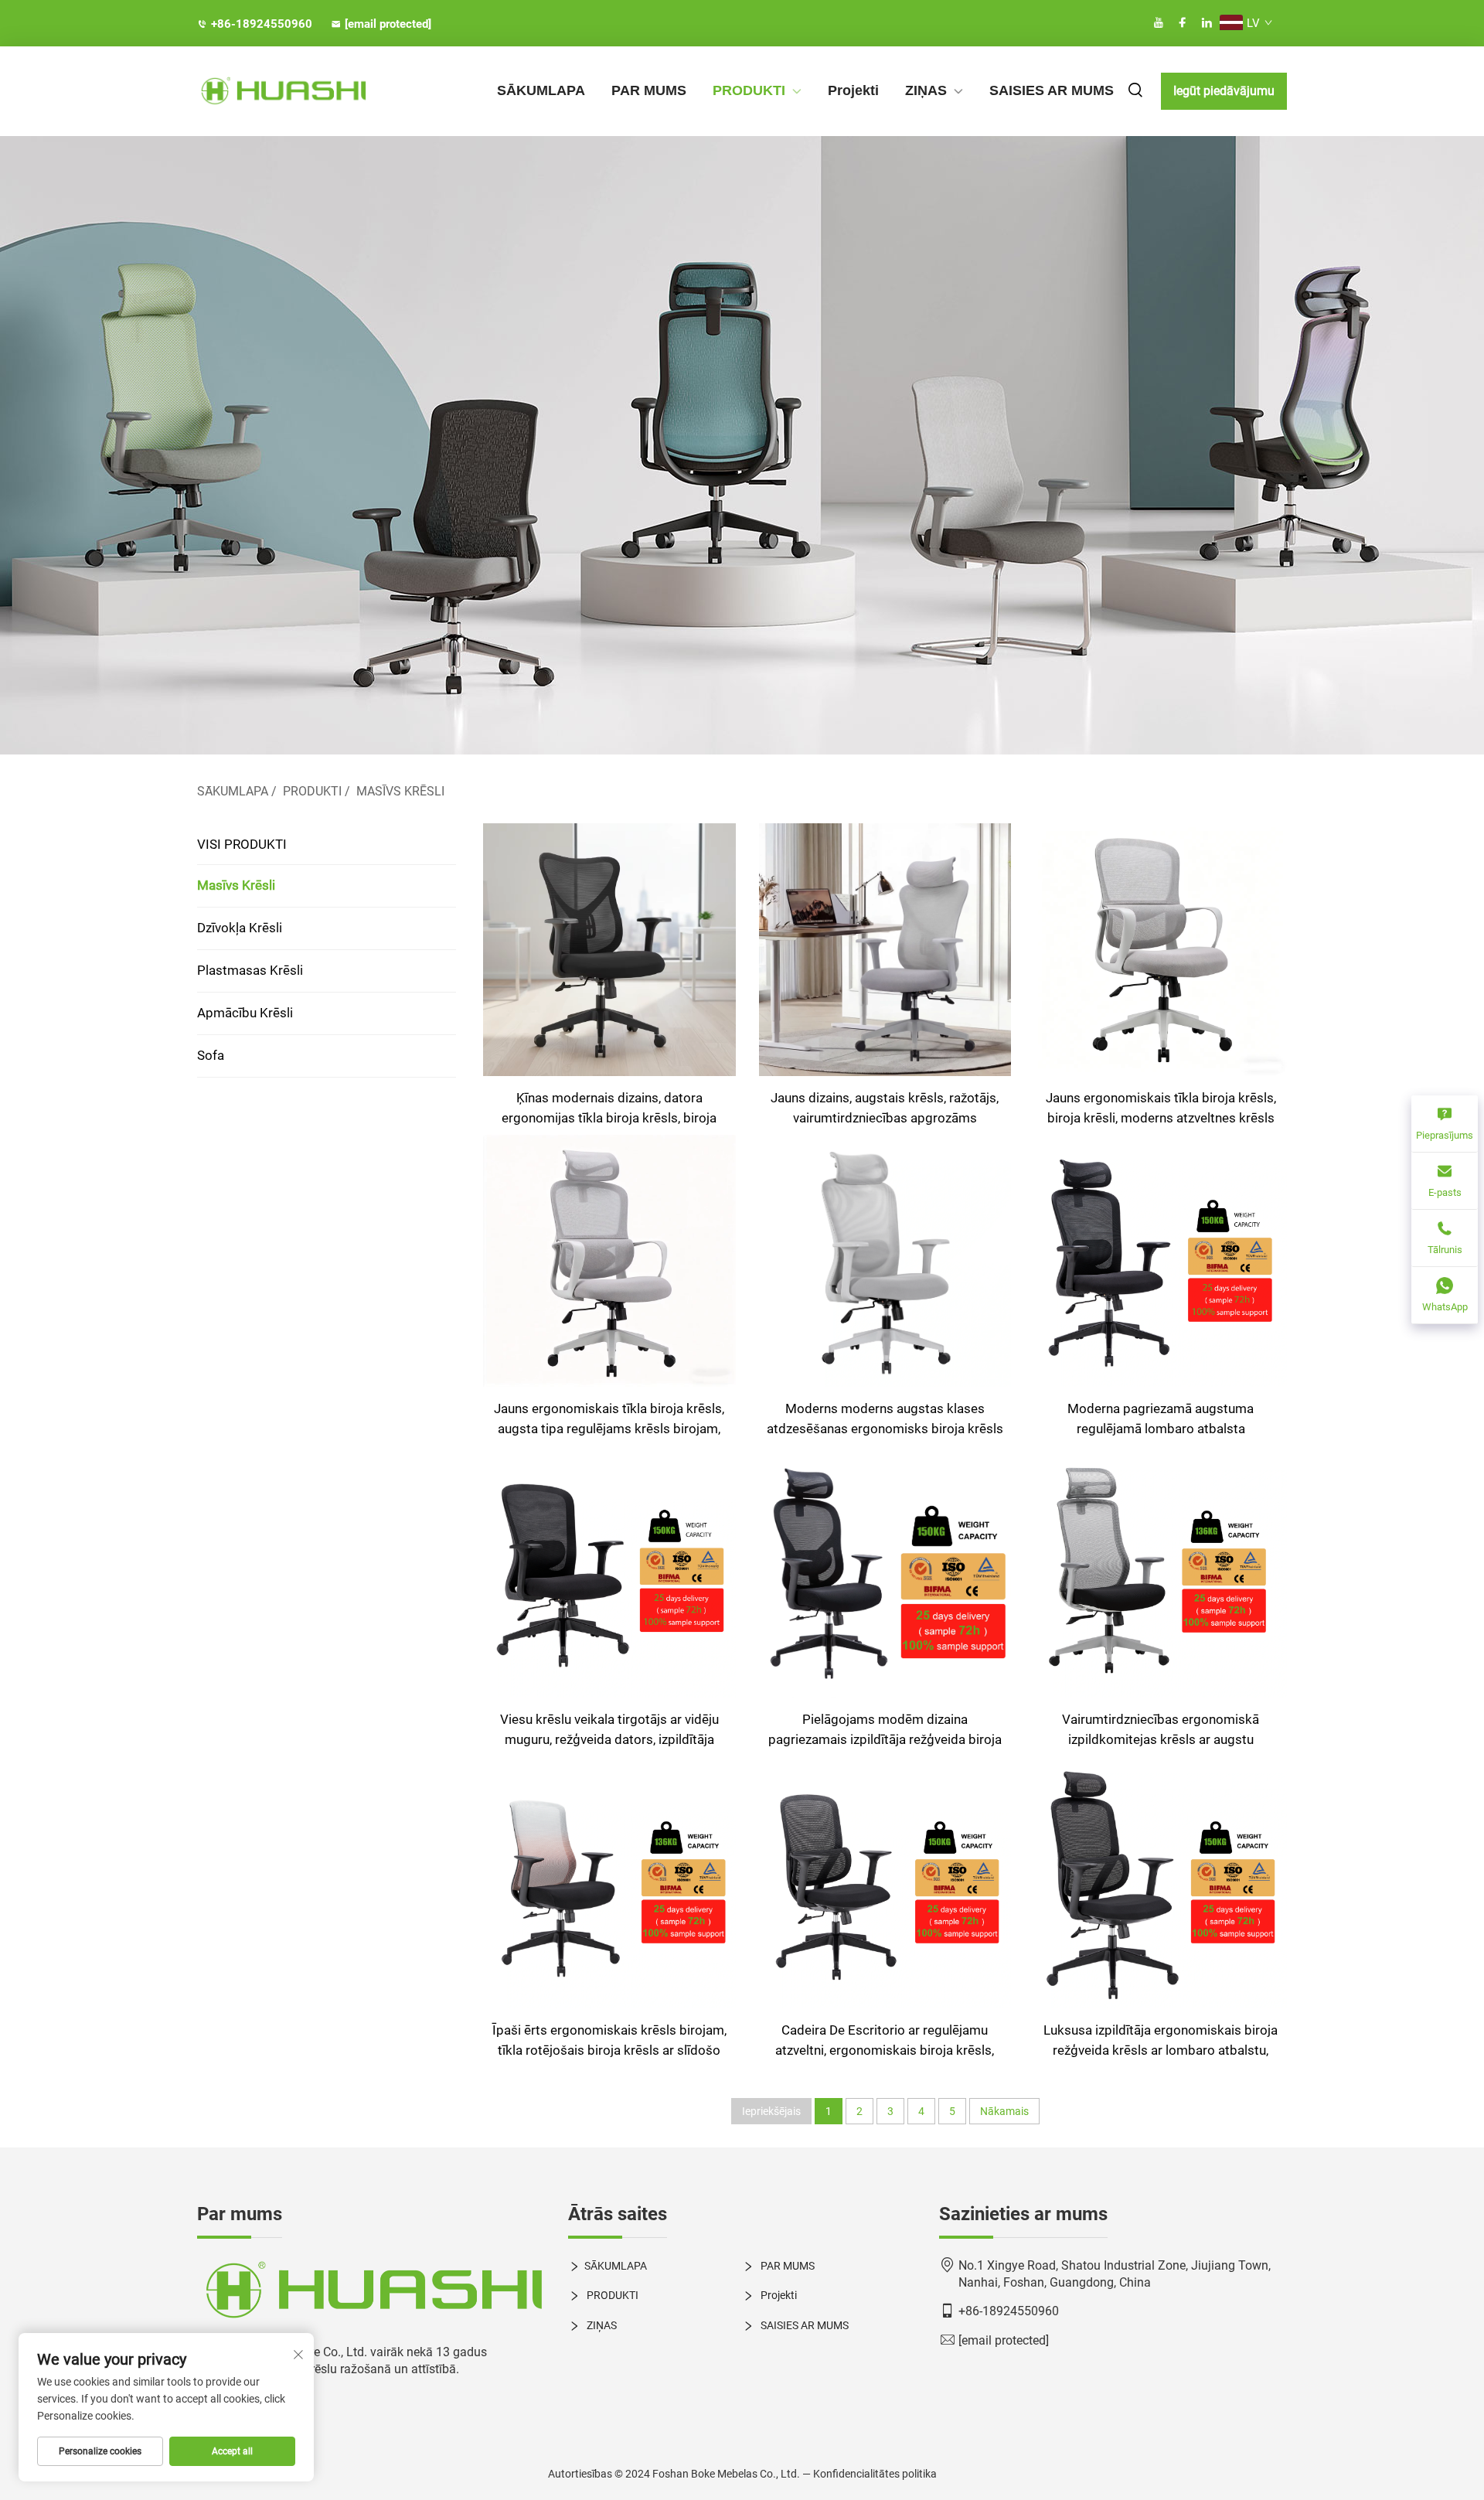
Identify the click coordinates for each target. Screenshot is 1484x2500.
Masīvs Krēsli (400, 791)
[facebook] (1183, 23)
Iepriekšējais (771, 2111)
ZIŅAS (926, 90)
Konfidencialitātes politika (875, 2474)
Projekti (853, 90)
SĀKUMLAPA (541, 90)
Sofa (211, 1055)
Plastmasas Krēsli (250, 970)
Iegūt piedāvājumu (1224, 91)
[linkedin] (1207, 23)
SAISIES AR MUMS (1052, 90)
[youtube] (1159, 23)
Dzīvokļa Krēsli (240, 928)
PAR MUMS (649, 90)
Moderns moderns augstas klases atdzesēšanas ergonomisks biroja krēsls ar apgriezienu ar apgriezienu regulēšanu (885, 1420)
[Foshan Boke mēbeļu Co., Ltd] (278, 92)
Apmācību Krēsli (245, 1013)
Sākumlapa (233, 791)
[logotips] (371, 2291)
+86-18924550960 (262, 24)
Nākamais (1004, 2111)
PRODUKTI (749, 90)
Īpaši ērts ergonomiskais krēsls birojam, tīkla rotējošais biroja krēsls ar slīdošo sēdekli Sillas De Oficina (609, 2041)
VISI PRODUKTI (242, 844)
